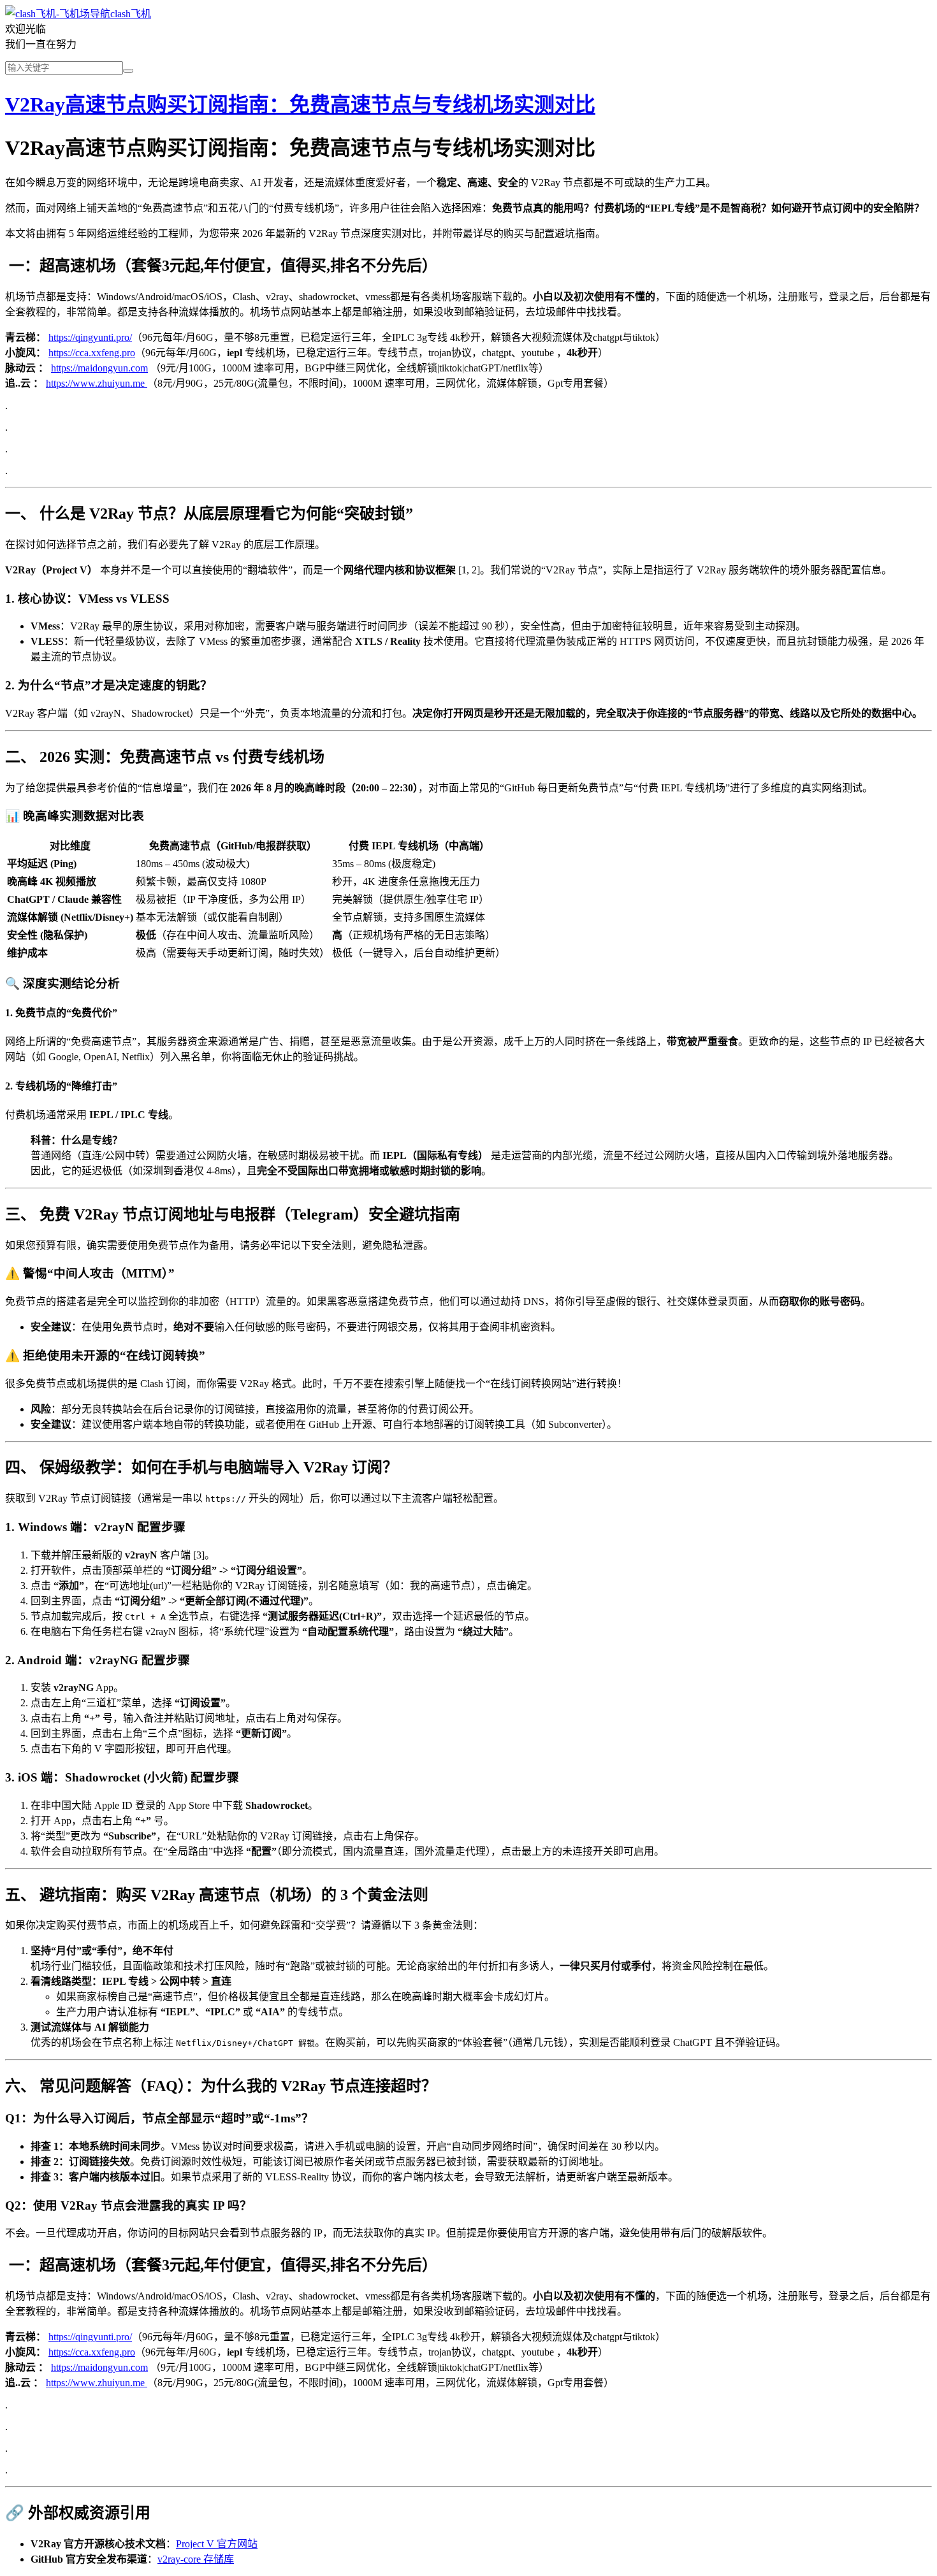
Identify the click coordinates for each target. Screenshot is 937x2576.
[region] (468, 898)
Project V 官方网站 (217, 2544)
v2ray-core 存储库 (196, 2559)
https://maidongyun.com (99, 368)
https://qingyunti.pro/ (90, 337)
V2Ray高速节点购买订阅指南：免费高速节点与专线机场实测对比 (300, 104)
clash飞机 (131, 14)
